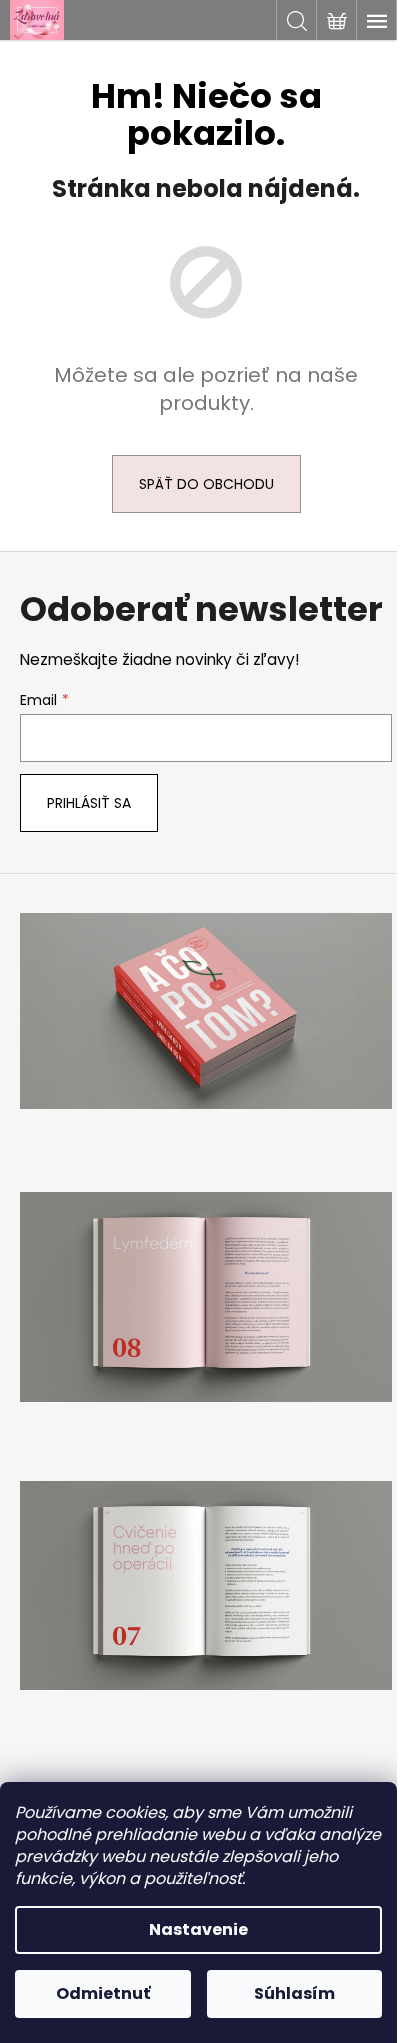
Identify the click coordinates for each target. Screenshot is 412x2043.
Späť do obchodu (206, 484)
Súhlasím (294, 1993)
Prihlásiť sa (89, 803)
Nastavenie (198, 1929)
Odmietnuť (103, 1993)
